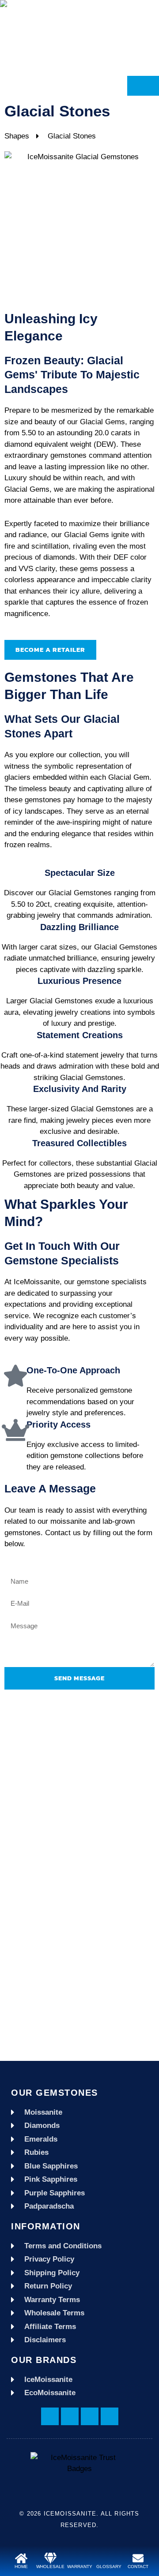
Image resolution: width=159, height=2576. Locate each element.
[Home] (21, 2558)
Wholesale (50, 2567)
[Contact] (138, 2558)
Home (21, 2567)
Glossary (109, 2567)
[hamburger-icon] (143, 86)
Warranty (80, 2567)
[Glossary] (109, 2558)
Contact (138, 2567)
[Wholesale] (51, 2558)
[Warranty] (80, 2558)
